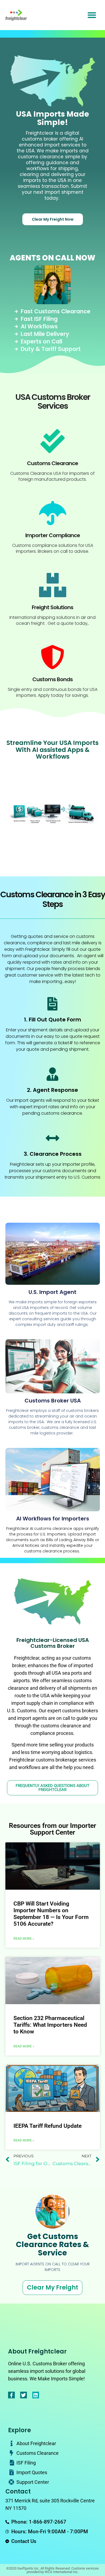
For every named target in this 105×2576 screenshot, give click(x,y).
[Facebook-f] (11, 2395)
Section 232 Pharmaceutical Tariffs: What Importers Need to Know (50, 2025)
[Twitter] (24, 2395)
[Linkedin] (36, 2395)
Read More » (24, 1939)
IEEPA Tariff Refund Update (48, 2126)
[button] (92, 15)
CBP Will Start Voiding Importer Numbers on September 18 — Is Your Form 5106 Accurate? (51, 1914)
